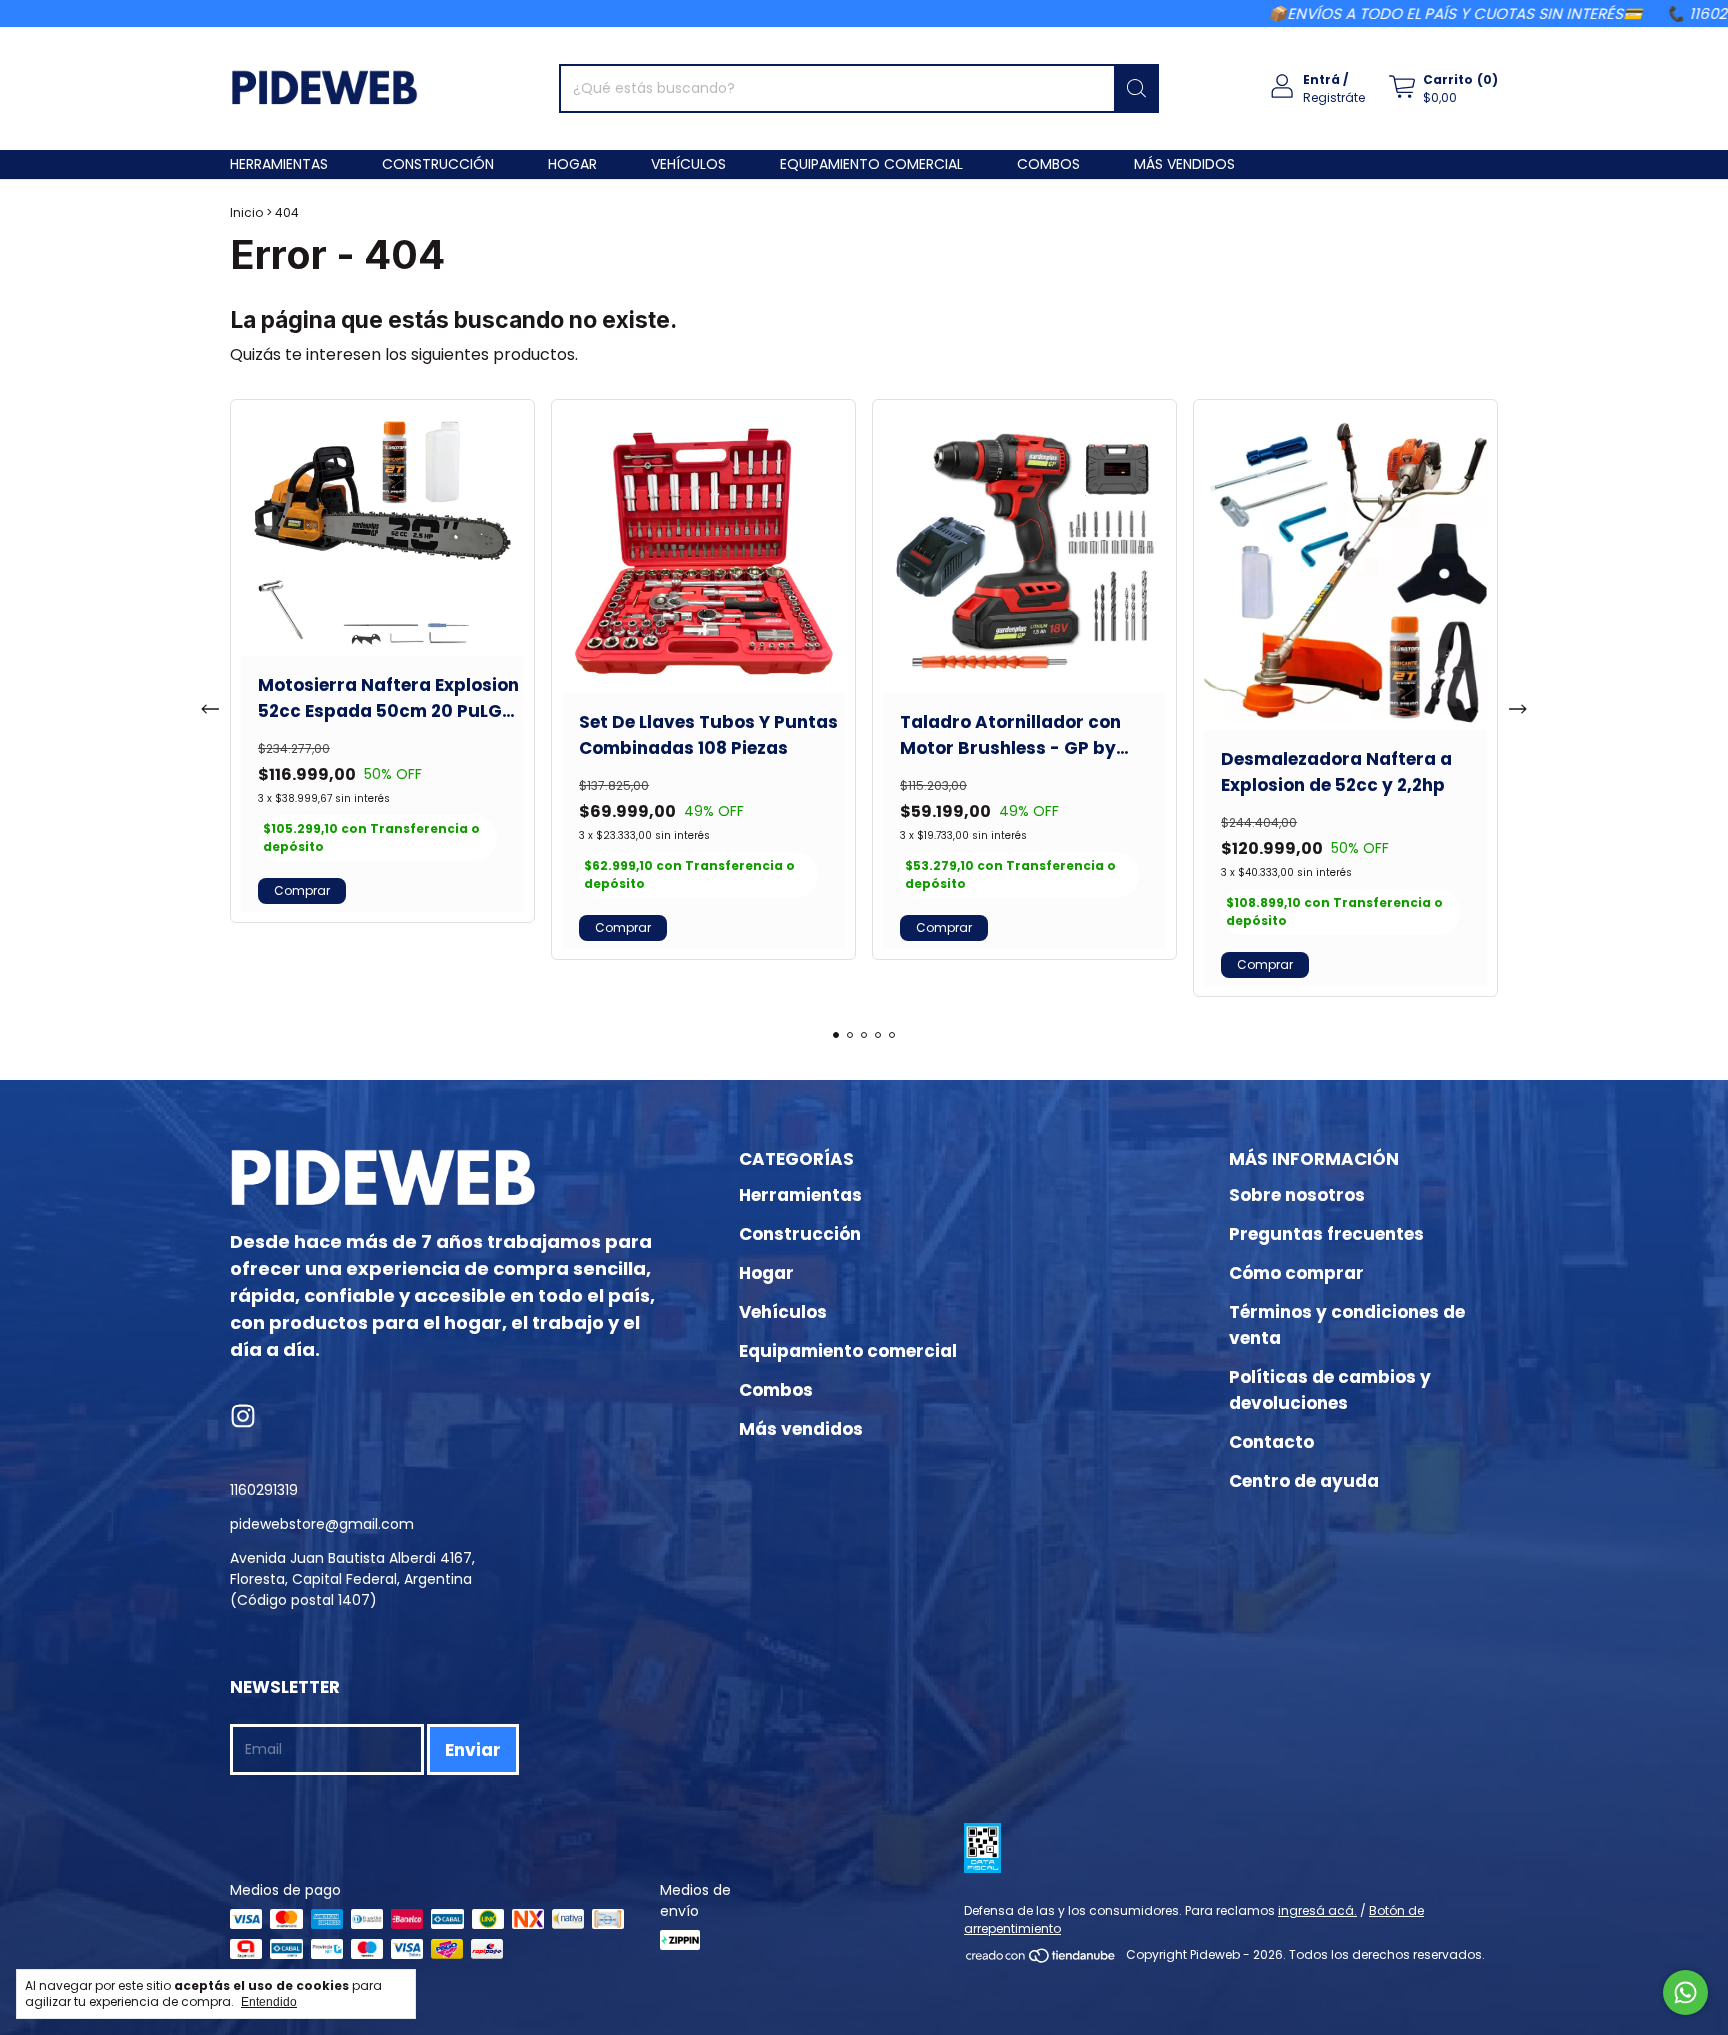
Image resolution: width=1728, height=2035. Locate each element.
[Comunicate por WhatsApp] (1685, 1992)
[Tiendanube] (1041, 1959)
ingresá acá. (1317, 1910)
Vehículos (688, 164)
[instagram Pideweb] (243, 1417)
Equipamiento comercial (871, 164)
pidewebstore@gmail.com (322, 1524)
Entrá (1321, 79)
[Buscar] (1136, 88)
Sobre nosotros (1297, 1195)
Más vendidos (1184, 164)
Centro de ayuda (1304, 1481)
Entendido (269, 2002)
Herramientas (279, 164)
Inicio (246, 212)
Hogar (572, 164)
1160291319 (264, 1490)
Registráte (1334, 97)
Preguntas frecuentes (1326, 1234)
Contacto (1271, 1442)
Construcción (438, 164)
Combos (1048, 164)
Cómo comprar (1296, 1273)
